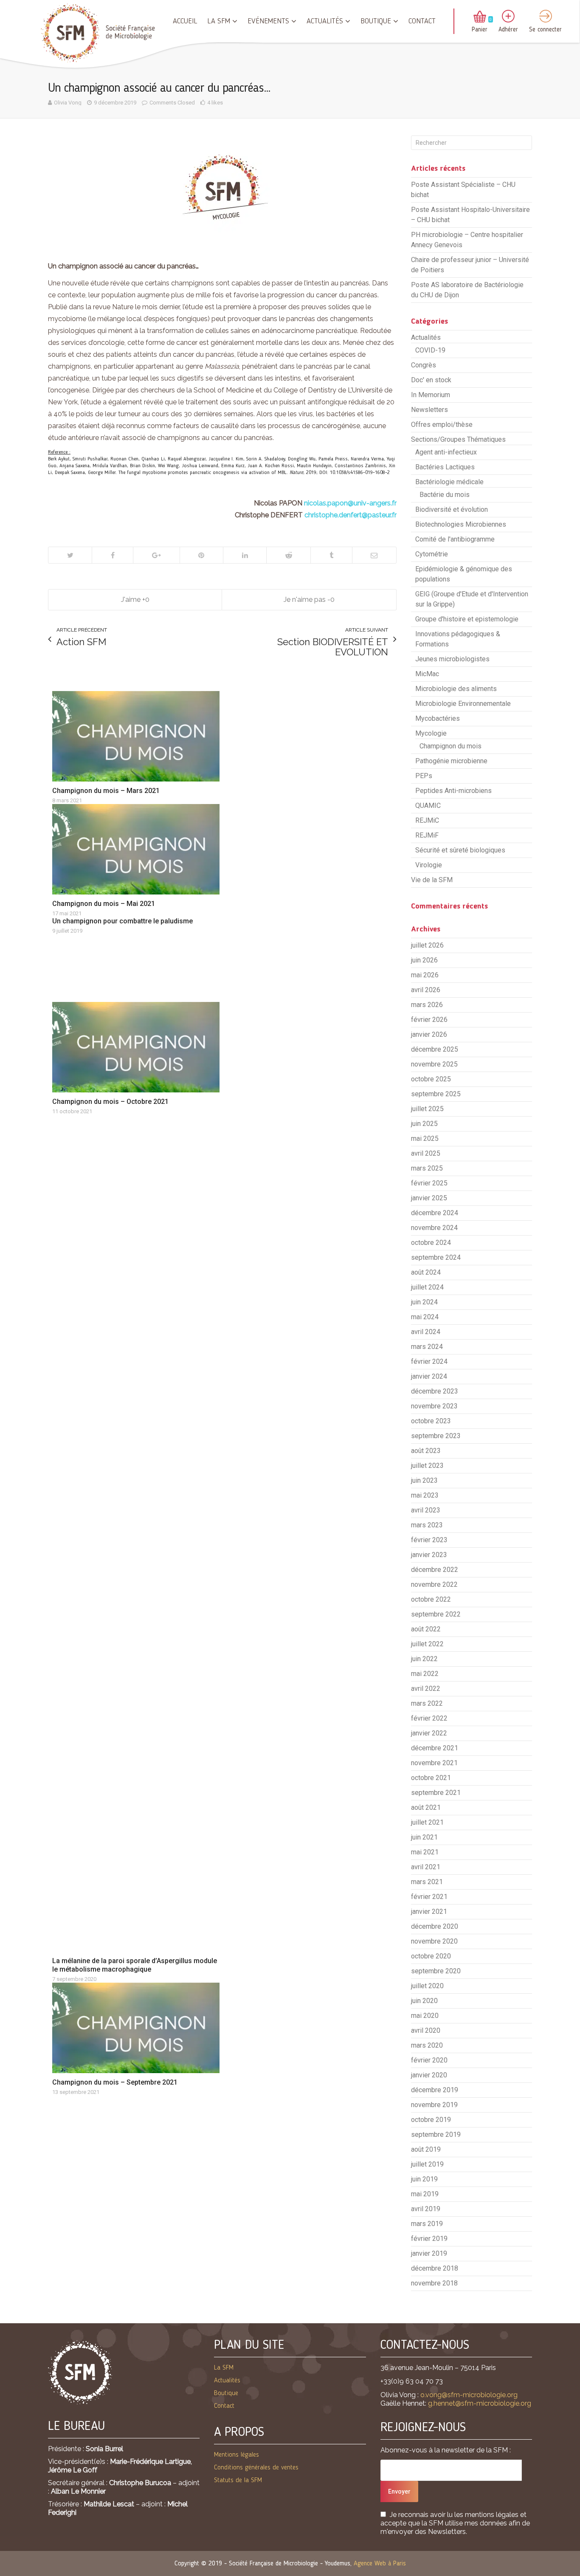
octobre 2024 (431, 1243)
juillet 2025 (427, 1109)
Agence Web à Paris (380, 2564)
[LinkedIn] (245, 555)
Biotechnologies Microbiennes (461, 524)
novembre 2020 (434, 1941)
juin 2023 (424, 1480)
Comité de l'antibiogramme (455, 539)
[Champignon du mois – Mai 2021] (136, 849)
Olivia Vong (68, 103)
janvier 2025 (429, 1198)
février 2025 (429, 1183)
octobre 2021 (431, 1778)
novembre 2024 (434, 1228)
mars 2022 (427, 1703)
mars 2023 (427, 1525)
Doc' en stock (431, 380)
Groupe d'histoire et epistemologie (467, 619)
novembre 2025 (434, 1064)
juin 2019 (424, 2179)
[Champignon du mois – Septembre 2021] (136, 2028)
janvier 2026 (429, 1034)
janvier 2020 (429, 2075)
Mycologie (431, 733)
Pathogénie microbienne (451, 761)
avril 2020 (426, 2030)
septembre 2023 (436, 1436)
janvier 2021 (429, 1912)
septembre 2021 (436, 1793)
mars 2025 (427, 1168)
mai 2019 (425, 2194)
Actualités (325, 21)
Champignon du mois (450, 746)
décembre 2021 (435, 1748)
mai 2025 (425, 1138)
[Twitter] (70, 555)
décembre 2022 (435, 1570)
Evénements (268, 21)
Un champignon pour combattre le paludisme (122, 921)
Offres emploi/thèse (442, 425)
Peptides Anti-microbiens (453, 791)
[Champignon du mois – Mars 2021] (136, 736)
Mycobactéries (438, 718)
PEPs (424, 776)
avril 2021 (426, 1867)
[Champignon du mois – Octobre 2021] (136, 1047)
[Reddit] (288, 555)
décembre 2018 (435, 2268)
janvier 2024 (429, 1376)
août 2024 (426, 1272)
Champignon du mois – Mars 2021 (106, 791)
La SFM (219, 21)
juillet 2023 (427, 1466)
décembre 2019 (435, 2090)
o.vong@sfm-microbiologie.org (469, 2395)
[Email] (374, 555)
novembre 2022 (434, 1584)
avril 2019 (426, 2209)
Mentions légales (237, 2455)
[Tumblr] (331, 555)
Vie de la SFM (432, 880)
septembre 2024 (436, 1257)
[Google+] (156, 555)
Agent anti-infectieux (446, 452)
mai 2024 (425, 1317)
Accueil (185, 21)
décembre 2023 (435, 1391)
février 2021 (429, 1897)
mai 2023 (425, 1495)
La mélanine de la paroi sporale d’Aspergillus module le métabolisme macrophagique (135, 1965)
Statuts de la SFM (238, 2480)
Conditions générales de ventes (256, 2468)
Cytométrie (432, 554)
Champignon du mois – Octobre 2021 (110, 1102)
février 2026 (429, 1020)
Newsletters (429, 410)
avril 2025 (426, 1153)
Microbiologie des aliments (456, 689)
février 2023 (429, 1540)
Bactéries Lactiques (445, 467)
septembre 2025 (436, 1094)
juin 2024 (424, 1302)
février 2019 (429, 2239)
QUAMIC (428, 806)
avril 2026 (426, 990)
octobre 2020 (431, 1956)
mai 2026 (425, 975)
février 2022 (429, 1718)
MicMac (427, 674)
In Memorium (431, 395)
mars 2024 (427, 1347)
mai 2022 (425, 1674)
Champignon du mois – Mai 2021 (104, 904)
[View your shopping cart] (480, 17)
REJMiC (427, 820)
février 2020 (429, 2060)
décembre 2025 (435, 1049)
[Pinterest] (201, 555)
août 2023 (426, 1451)
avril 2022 (426, 1689)
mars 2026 (427, 1005)
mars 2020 (427, 2045)
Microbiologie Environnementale (463, 704)
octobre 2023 (431, 1421)
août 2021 (426, 1807)
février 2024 (429, 1361)
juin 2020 (424, 2001)
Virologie (429, 865)
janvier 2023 (429, 1555)
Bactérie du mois (445, 495)
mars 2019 (427, 2224)
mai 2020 (425, 2016)
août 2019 (426, 2149)
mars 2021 (427, 1882)
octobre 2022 (431, 1599)
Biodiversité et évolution (452, 509)
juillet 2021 (427, 1822)
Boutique (376, 21)
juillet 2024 (427, 1287)
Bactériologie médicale (449, 482)
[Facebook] (112, 555)
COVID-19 (430, 350)
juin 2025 (424, 1124)
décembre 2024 (435, 1213)
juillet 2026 (427, 945)
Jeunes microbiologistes (452, 659)
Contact (422, 21)
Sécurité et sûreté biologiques (460, 850)
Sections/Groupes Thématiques (458, 439)
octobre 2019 (431, 2120)
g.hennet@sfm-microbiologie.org (480, 2403)
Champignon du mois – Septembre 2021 (115, 2082)
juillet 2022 (427, 1644)
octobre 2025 (431, 1079)
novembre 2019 (434, 2105)
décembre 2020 (435, 1926)
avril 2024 (426, 1332)
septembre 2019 (436, 2134)
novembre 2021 (434, 1763)
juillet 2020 (427, 1986)
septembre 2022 (436, 1614)
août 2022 (426, 1629)
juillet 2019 (427, 2164)
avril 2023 (426, 1510)
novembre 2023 (434, 1406)
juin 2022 (424, 1659)
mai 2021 (425, 1852)
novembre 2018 (434, 2283)
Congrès (424, 365)
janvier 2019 (429, 2253)
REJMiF (427, 835)
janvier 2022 (429, 1733)
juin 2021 (424, 1837)
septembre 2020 (436, 1971)
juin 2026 (424, 960)
